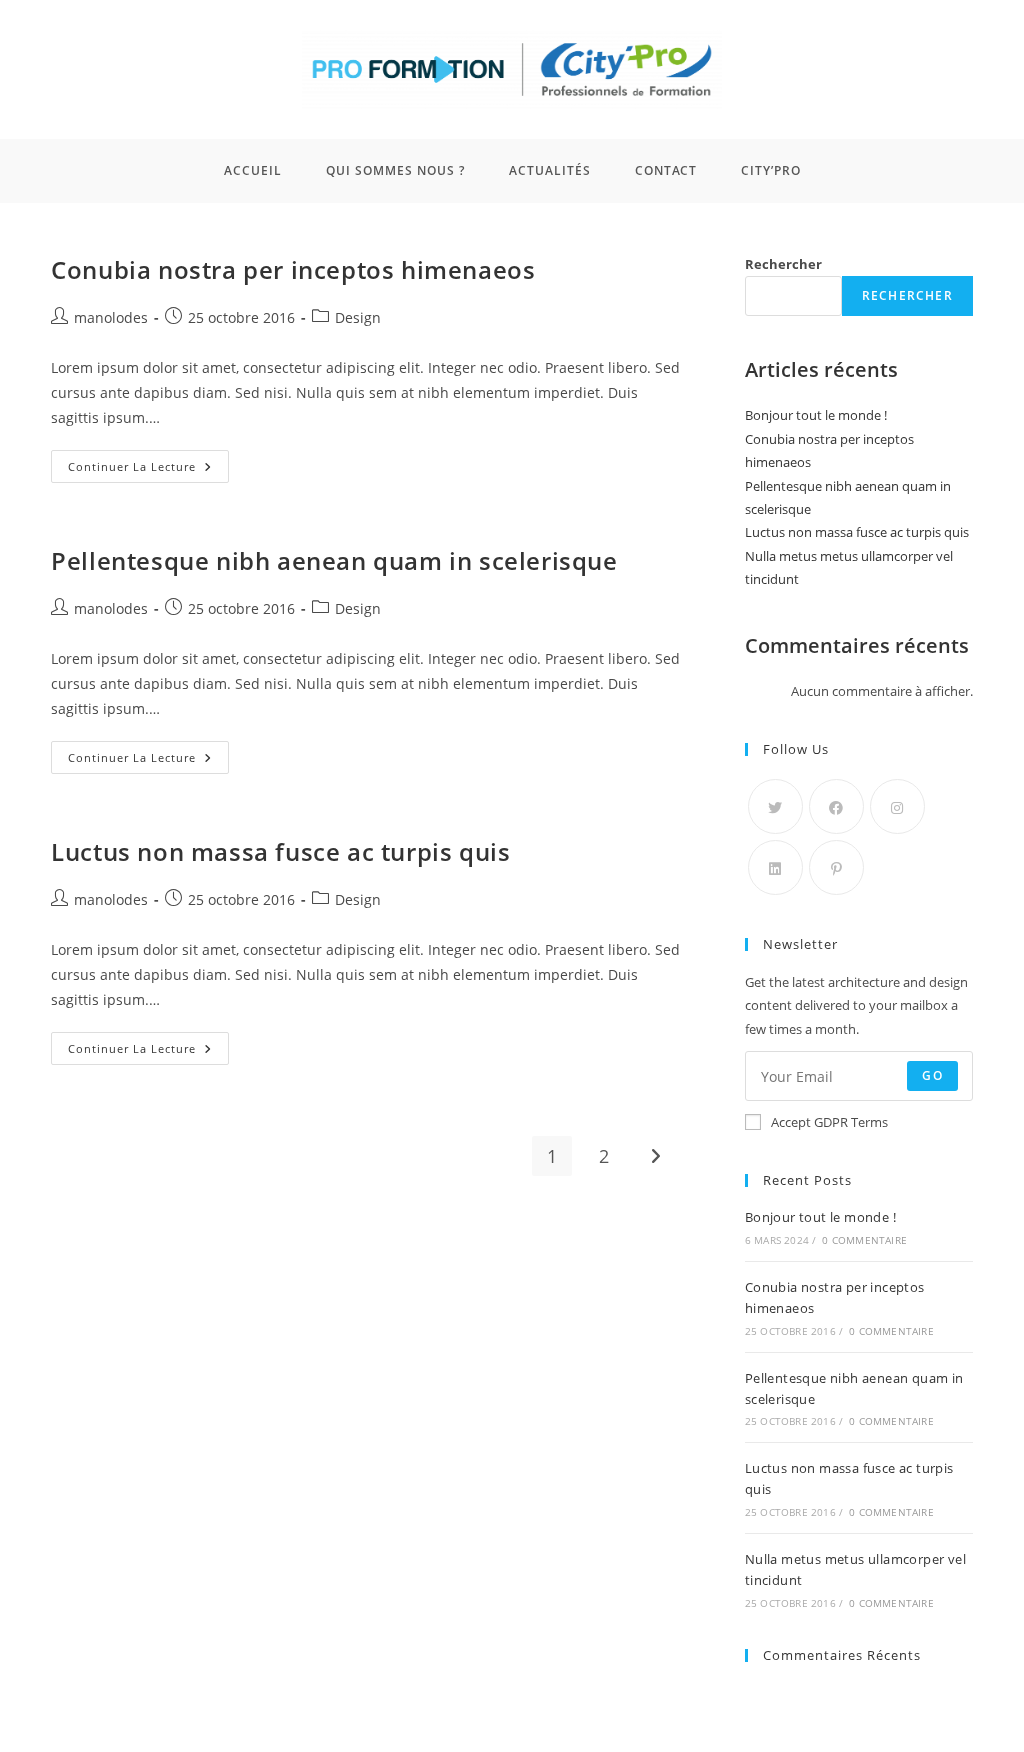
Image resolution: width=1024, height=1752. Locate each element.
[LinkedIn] (775, 867)
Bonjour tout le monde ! (816, 415)
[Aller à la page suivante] (656, 1156)
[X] (775, 806)
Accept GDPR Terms (829, 1122)
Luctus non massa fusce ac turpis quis (280, 851)
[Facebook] (836, 806)
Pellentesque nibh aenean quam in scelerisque (334, 560)
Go (932, 1075)
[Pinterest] (836, 867)
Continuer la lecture (148, 462)
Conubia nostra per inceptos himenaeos (293, 269)
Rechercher (783, 264)
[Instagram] (897, 806)
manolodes (111, 317)
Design (358, 317)
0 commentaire (864, 1240)
